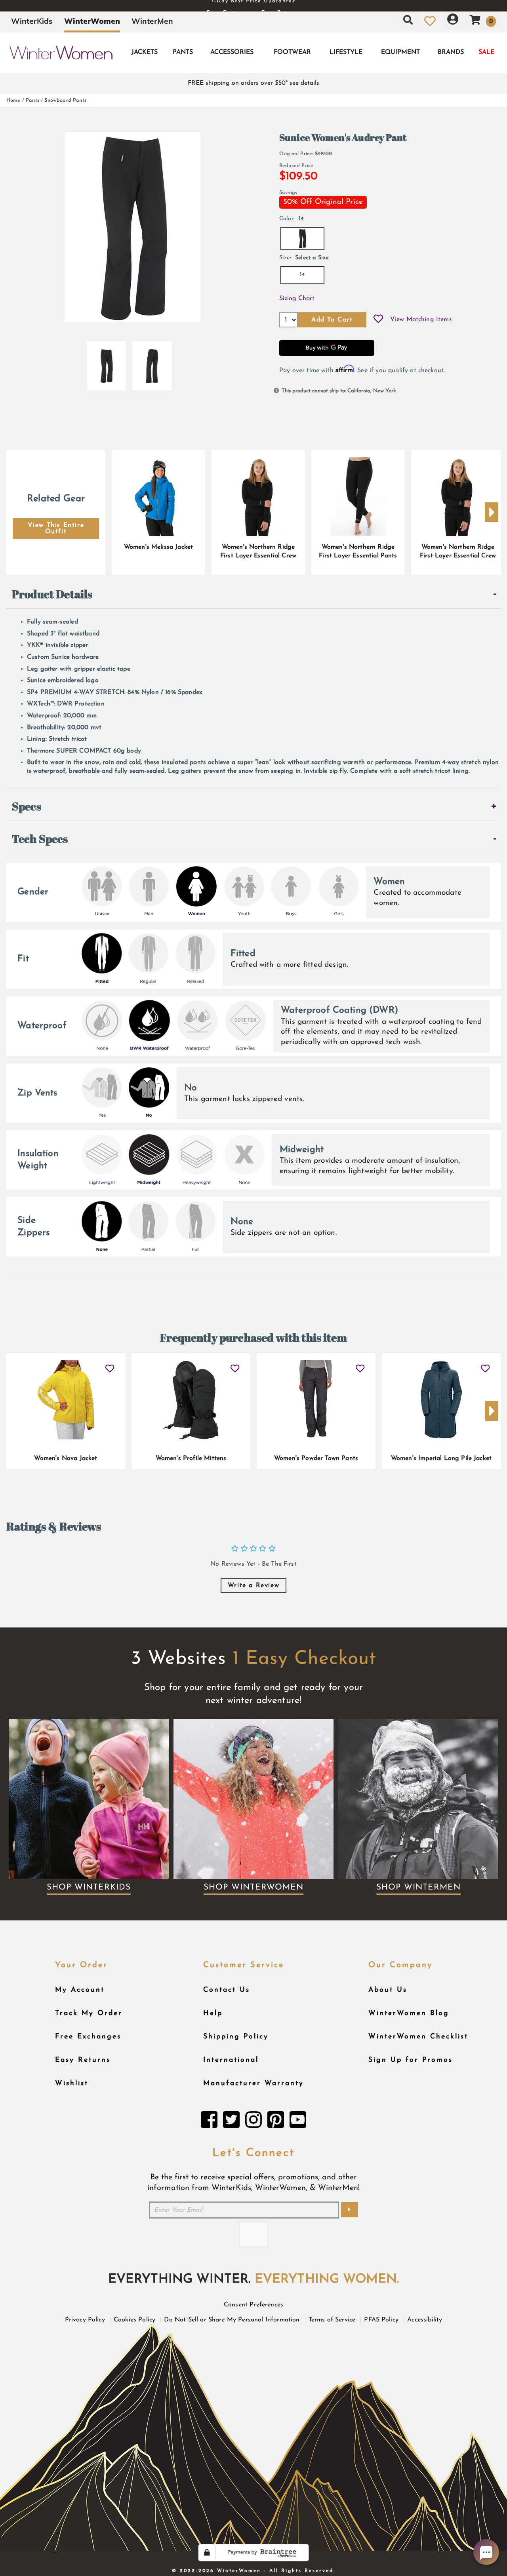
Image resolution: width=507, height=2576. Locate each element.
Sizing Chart (297, 298)
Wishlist (72, 2083)
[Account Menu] (453, 21)
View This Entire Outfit (56, 529)
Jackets (145, 52)
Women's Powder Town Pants (316, 1458)
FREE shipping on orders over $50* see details (253, 83)
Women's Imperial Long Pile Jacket (441, 1458)
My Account (80, 1990)
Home (13, 100)
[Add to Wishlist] (378, 320)
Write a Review (253, 1586)
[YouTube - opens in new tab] (298, 2122)
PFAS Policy (381, 2320)
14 (302, 275)
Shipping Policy (236, 2037)
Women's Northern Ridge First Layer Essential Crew (258, 551)
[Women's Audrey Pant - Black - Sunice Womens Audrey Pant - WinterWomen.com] (106, 363)
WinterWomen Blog (409, 2013)
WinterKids (32, 21)
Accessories (232, 52)
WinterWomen (92, 21)
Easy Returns (83, 2060)
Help (213, 2013)
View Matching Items (421, 319)
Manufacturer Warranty (253, 2083)
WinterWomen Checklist (418, 2037)
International (231, 2060)
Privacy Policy (85, 2320)
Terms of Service (332, 2320)
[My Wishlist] (430, 21)
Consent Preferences (253, 2305)
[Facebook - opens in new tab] (209, 2122)
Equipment (400, 52)
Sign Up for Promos (411, 2060)
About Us (388, 1990)
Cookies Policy (134, 2320)
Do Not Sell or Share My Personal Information (232, 2320)
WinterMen (152, 21)
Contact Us (227, 1990)
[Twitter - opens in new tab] (231, 2122)
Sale (486, 52)
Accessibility (425, 2320)
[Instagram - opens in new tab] (253, 2122)
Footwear (292, 52)
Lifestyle (346, 52)
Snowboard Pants (65, 100)
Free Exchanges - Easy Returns (253, 6)
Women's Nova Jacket (66, 1458)
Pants (183, 52)
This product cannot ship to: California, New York (339, 391)
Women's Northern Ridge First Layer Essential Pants (358, 551)
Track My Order (89, 2013)
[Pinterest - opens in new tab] (276, 2122)
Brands (451, 52)
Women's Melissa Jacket (159, 547)
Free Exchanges (88, 2037)
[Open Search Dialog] (408, 21)
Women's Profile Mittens (191, 1458)
